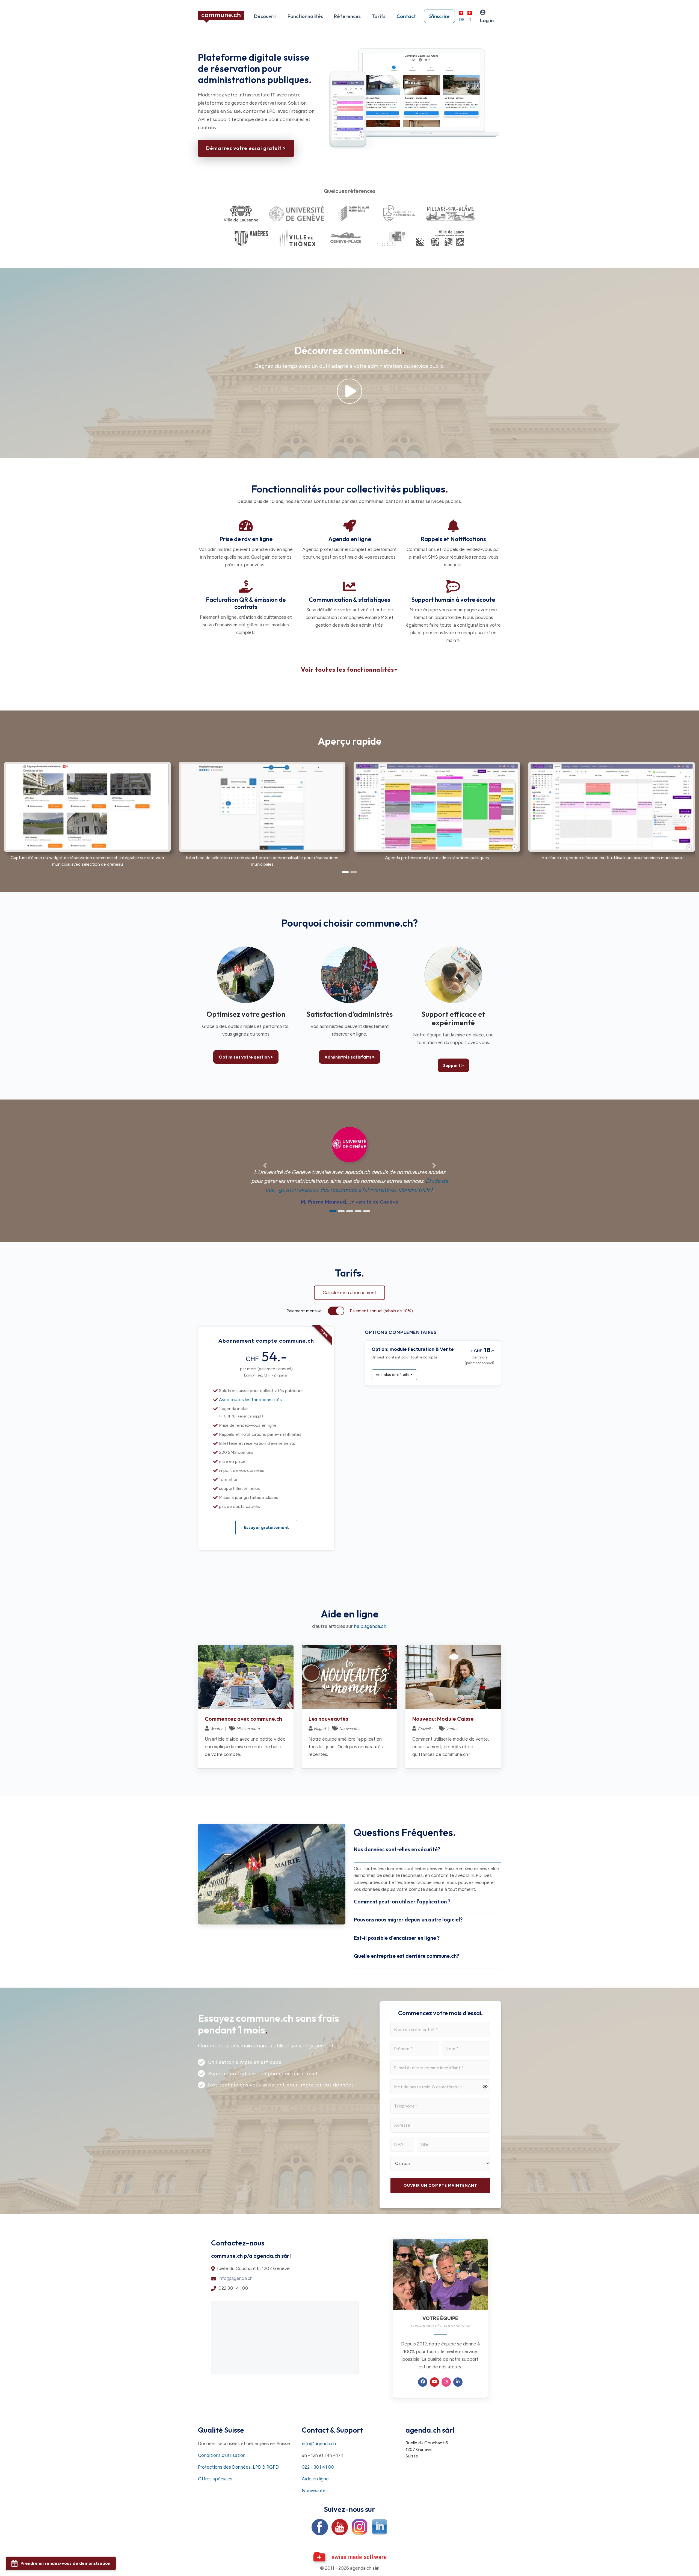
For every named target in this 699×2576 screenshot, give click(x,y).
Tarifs (379, 16)
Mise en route (248, 1729)
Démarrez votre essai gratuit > (246, 148)
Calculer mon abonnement (349, 1293)
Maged (320, 1729)
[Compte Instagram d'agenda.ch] (360, 2527)
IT (470, 20)
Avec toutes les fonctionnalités (250, 1400)
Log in (487, 20)
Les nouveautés (328, 1719)
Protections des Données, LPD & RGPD (238, 2467)
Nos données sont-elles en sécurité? (397, 1849)
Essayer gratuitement (266, 1528)
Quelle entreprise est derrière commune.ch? (406, 1956)
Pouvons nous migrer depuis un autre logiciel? (408, 1920)
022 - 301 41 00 (318, 2467)
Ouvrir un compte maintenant (440, 2186)
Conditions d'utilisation (222, 2455)
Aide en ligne (315, 2479)
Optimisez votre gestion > (246, 1057)
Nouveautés (350, 1729)
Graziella (425, 1729)
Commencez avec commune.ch (243, 1719)
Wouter (216, 1729)
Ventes (452, 1729)
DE (462, 20)
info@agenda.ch (236, 2278)
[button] (56, 812)
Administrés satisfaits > (349, 1057)
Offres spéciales (215, 2479)
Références (347, 16)
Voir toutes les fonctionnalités (347, 670)
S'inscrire (439, 16)
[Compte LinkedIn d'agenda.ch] (380, 2527)
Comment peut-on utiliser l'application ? (402, 1902)
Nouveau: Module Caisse (443, 1719)
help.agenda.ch (370, 1626)
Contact (406, 16)
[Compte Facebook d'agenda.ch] (320, 2527)
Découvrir (265, 16)
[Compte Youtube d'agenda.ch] (340, 2527)
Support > (453, 1065)
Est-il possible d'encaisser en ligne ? (397, 1938)
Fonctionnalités (305, 16)
